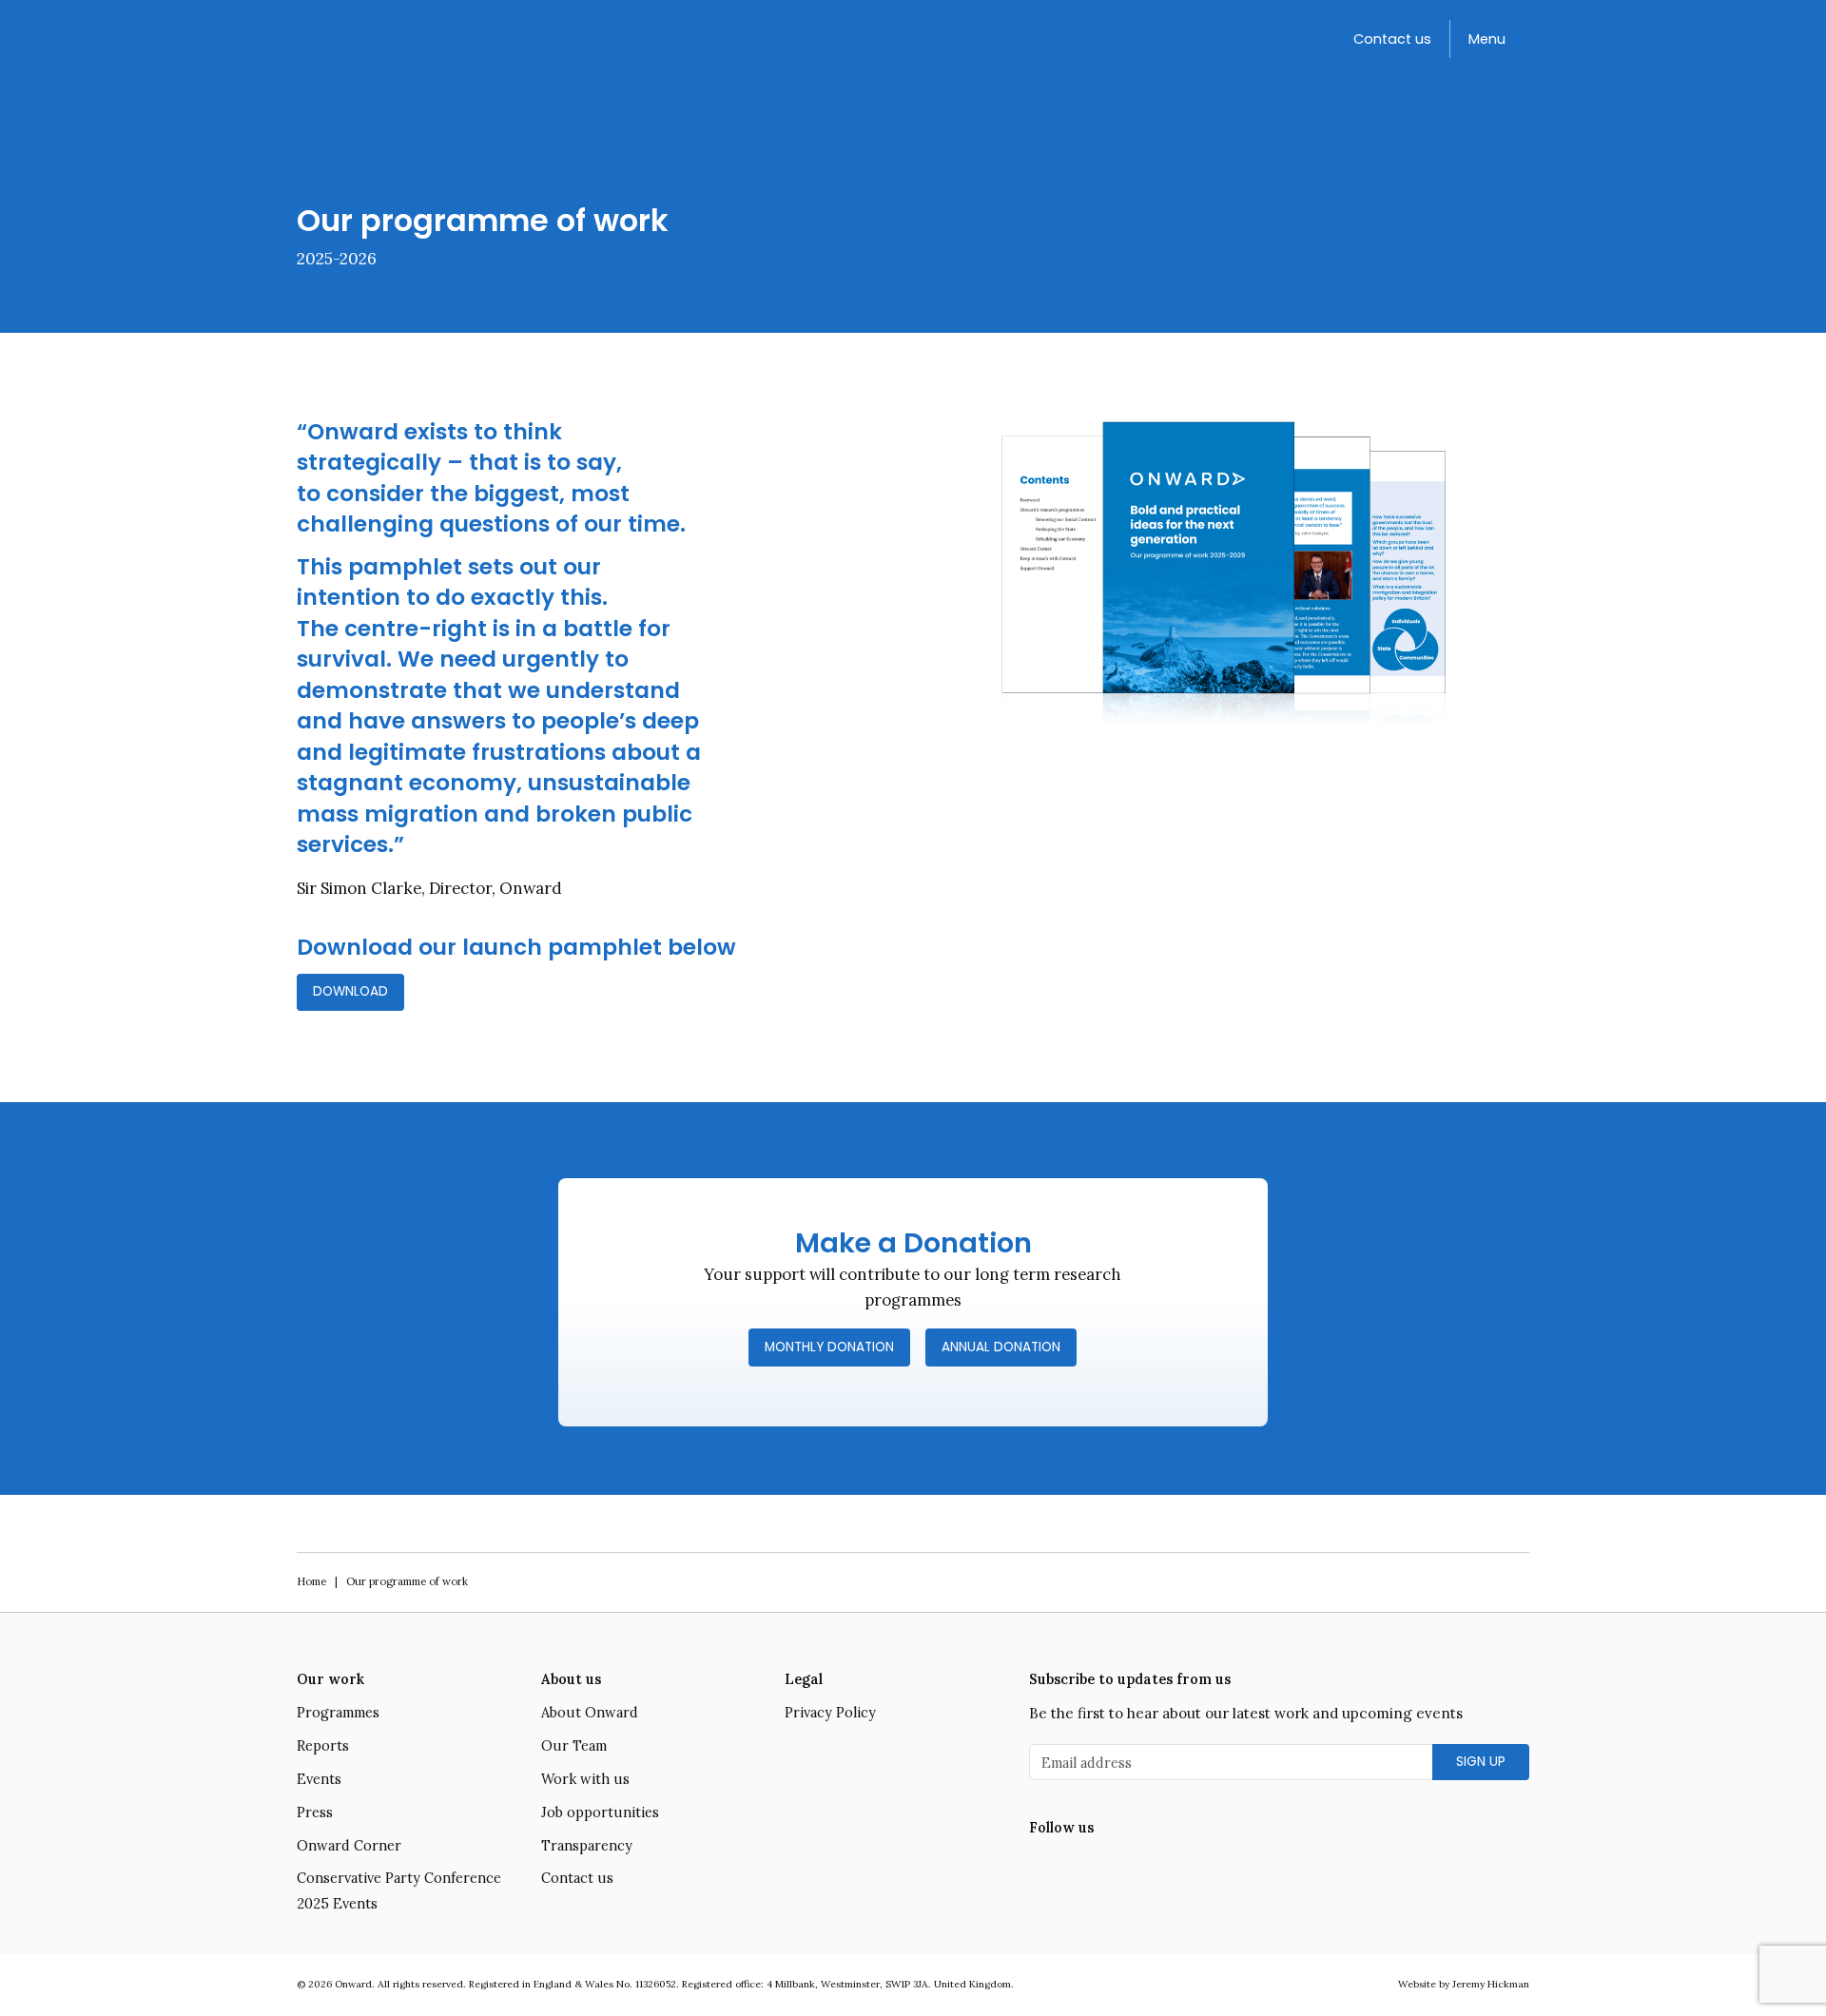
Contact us (1392, 39)
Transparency (587, 1846)
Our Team (574, 1746)
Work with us (585, 1779)
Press (315, 1812)
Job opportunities (600, 1812)
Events (319, 1779)
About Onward (590, 1713)
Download (350, 991)
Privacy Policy (830, 1713)
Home (311, 1581)
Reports (323, 1746)
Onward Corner (349, 1846)
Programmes (338, 1713)
